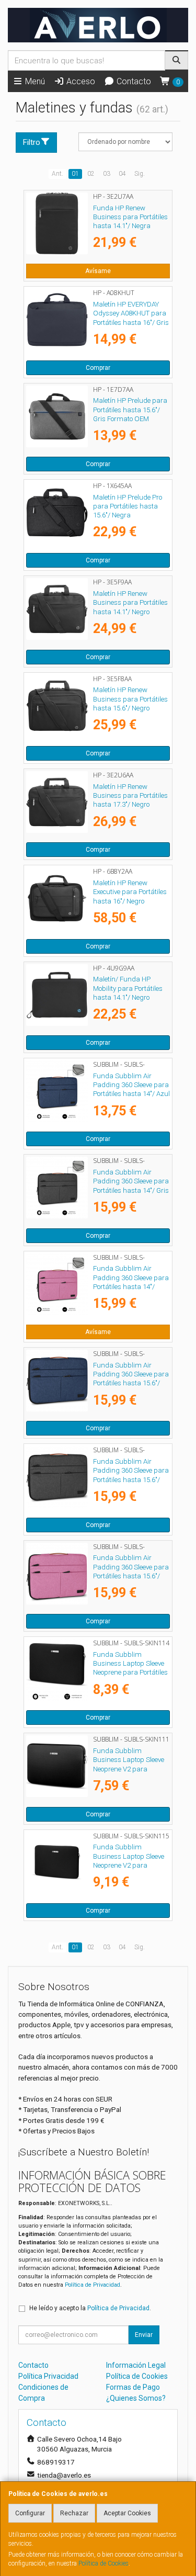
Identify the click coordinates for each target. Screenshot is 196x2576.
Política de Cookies (103, 2563)
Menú (34, 81)
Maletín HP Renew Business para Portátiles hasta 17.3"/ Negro (130, 796)
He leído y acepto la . (90, 2308)
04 (122, 174)
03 (107, 174)
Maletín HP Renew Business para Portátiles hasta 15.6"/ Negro (130, 699)
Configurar (30, 2513)
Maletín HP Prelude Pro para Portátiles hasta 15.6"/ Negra (128, 506)
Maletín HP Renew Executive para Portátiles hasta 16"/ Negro (130, 892)
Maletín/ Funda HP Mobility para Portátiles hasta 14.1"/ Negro (128, 988)
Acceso (80, 81)
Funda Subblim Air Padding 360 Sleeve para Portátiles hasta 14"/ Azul (131, 1085)
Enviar (144, 2335)
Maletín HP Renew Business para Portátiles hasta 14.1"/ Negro (130, 603)
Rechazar (74, 2513)
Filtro (32, 142)
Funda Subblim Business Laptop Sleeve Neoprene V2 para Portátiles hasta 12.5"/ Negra (129, 1769)
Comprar (98, 368)
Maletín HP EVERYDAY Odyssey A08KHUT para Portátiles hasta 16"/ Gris (131, 313)
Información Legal (136, 2365)
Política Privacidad (48, 2376)
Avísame (98, 271)
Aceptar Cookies (127, 2513)
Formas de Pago (133, 2387)
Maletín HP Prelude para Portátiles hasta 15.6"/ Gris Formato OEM (130, 410)
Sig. (140, 174)
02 (91, 174)
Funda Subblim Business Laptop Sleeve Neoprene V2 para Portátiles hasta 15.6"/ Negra (129, 1865)
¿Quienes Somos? (136, 2398)
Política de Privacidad (93, 2285)
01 (75, 174)
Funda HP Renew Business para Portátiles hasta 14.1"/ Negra (130, 217)
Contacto (133, 81)
